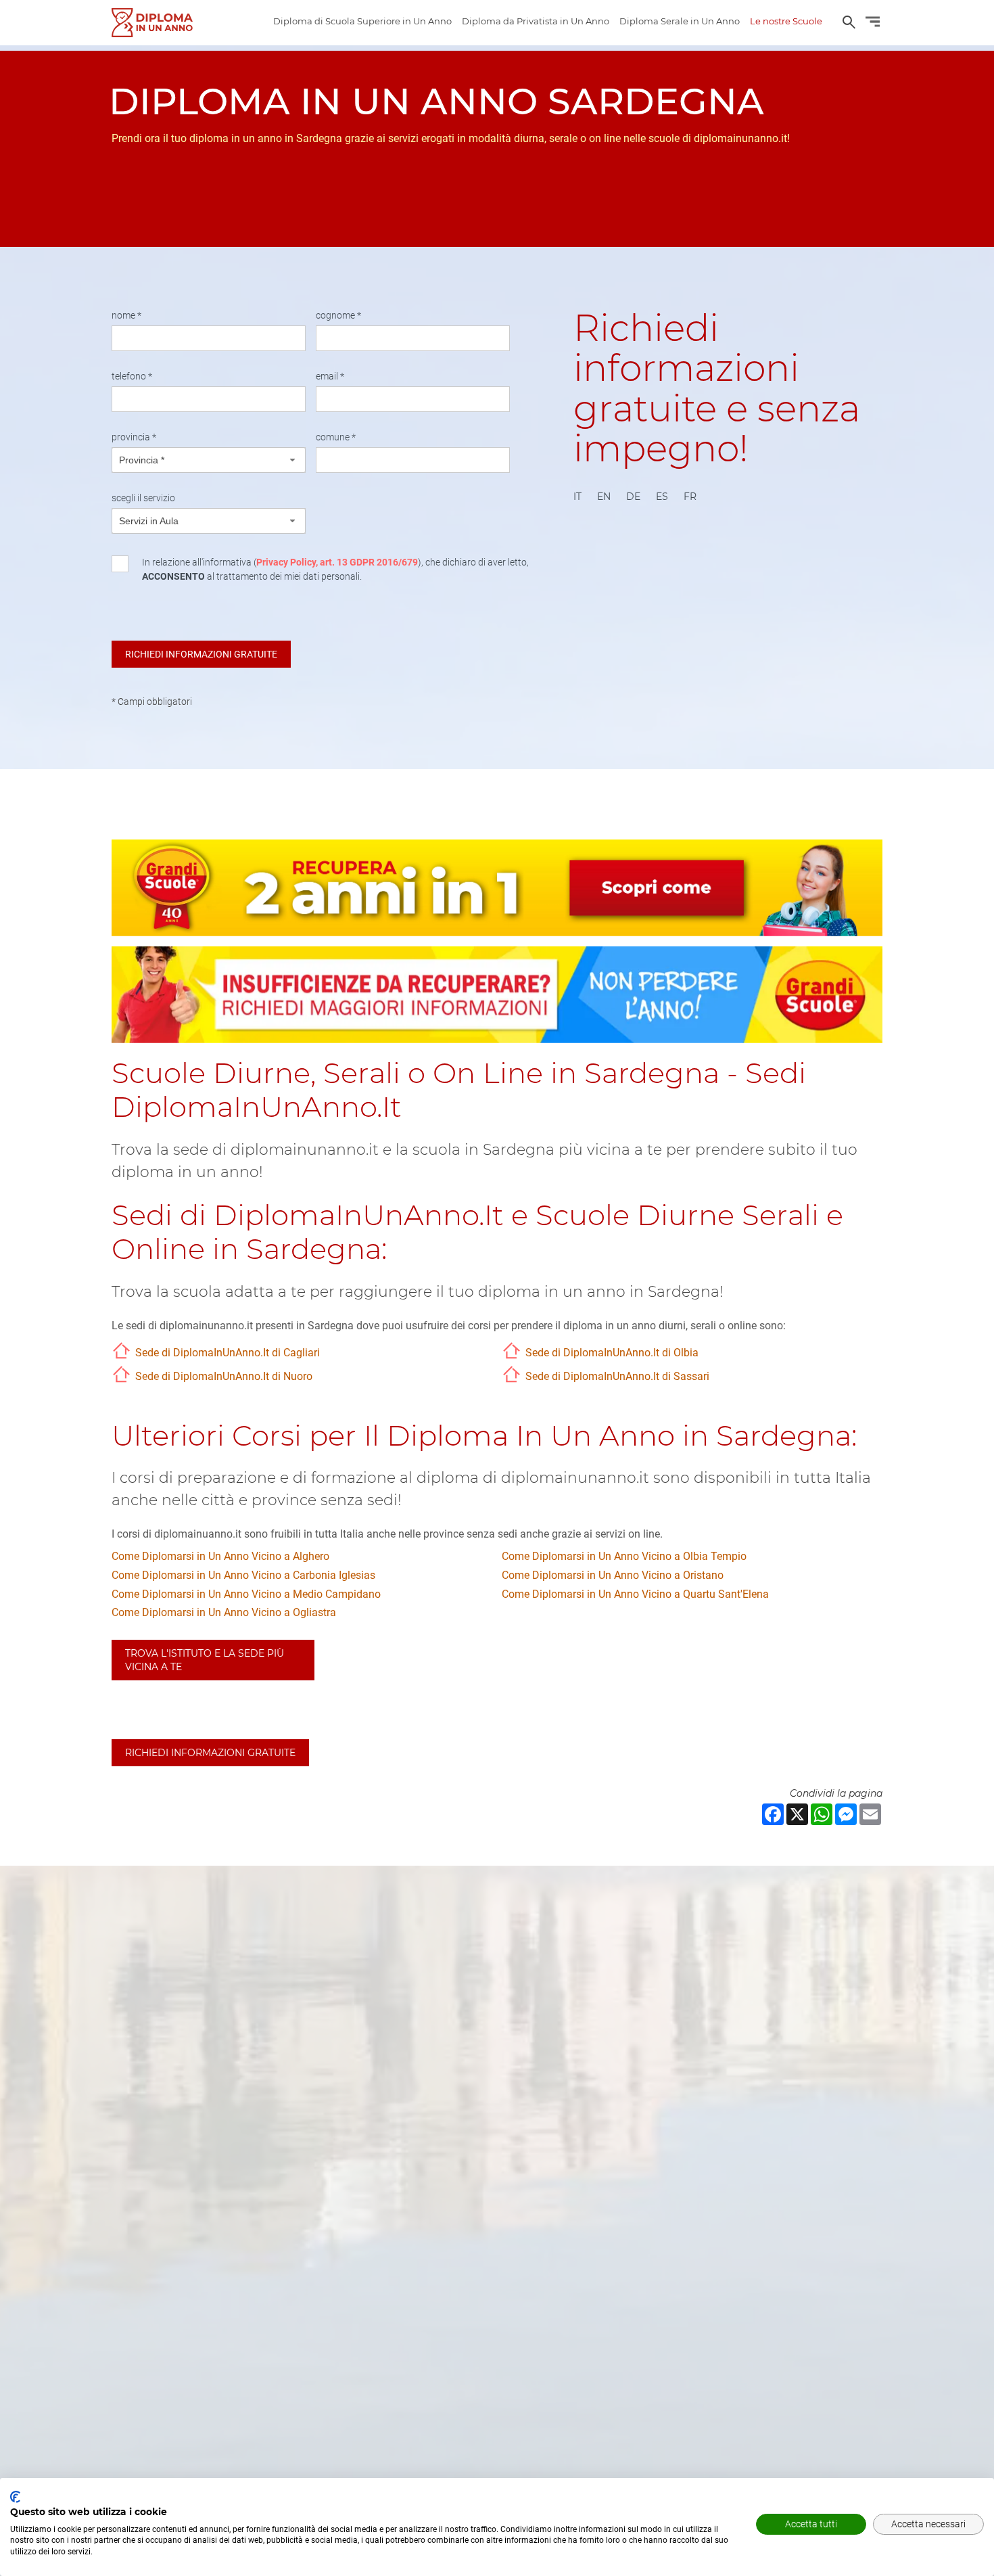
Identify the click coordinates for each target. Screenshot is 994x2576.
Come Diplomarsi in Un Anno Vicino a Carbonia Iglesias (243, 1575)
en (604, 497)
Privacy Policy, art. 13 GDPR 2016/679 (337, 562)
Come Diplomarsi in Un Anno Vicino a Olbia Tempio (624, 1556)
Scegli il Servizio (143, 498)
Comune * (336, 437)
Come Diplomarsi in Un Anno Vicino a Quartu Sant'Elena (635, 1594)
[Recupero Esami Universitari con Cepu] (152, 23)
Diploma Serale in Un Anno (680, 21)
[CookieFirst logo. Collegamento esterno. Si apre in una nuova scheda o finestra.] (15, 2497)
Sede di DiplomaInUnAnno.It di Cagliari (228, 1353)
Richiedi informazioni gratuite (210, 1753)
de (633, 497)
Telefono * (132, 376)
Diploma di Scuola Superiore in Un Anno (362, 21)
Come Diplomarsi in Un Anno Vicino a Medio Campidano (246, 1594)
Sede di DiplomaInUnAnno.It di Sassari (617, 1376)
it (577, 497)
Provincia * (134, 437)
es (662, 497)
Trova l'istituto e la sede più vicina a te (205, 1660)
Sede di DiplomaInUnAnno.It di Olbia (612, 1353)
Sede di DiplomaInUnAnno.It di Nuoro (224, 1376)
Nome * (126, 315)
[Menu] (873, 24)
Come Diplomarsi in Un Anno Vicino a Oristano (613, 1575)
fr (690, 497)
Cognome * (338, 315)
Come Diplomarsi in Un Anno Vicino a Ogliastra (224, 1612)
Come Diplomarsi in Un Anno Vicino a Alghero (220, 1556)
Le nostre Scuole (786, 21)
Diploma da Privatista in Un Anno (536, 21)
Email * (330, 376)
